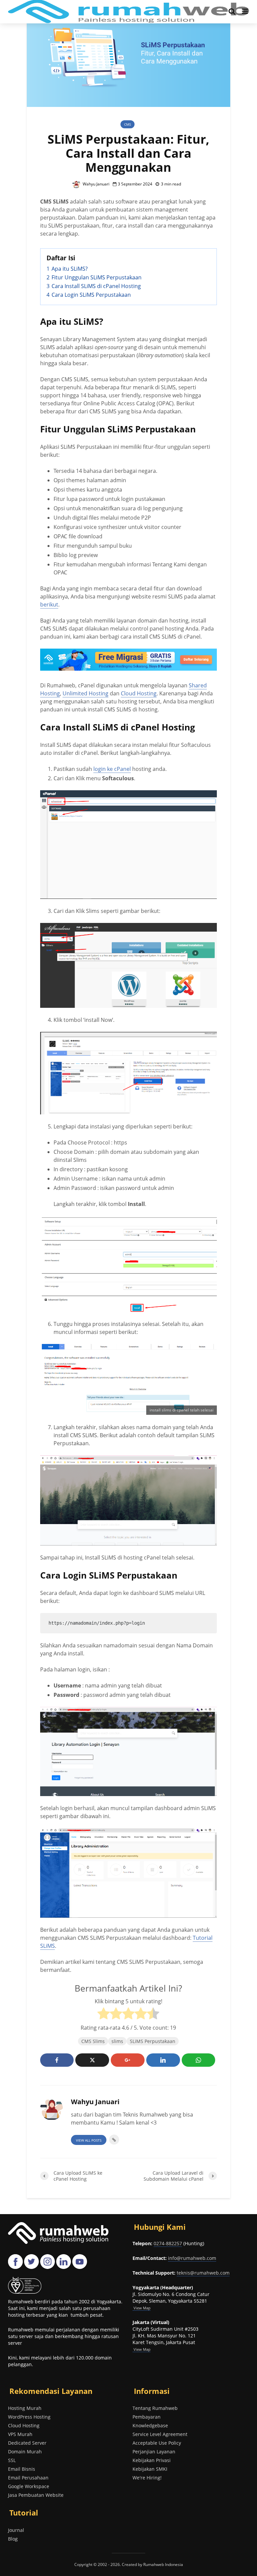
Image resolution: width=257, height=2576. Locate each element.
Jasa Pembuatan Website (36, 2495)
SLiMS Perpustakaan (153, 2041)
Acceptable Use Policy (157, 2443)
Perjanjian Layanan (154, 2452)
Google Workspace (29, 2486)
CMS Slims (93, 2041)
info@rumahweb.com (192, 2258)
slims (117, 2041)
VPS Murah (20, 2434)
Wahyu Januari (96, 184)
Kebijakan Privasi (152, 2460)
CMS (127, 124)
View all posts (89, 2140)
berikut (49, 604)
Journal (16, 2530)
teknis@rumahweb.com (203, 2273)
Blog (13, 2539)
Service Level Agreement (160, 2434)
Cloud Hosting (139, 693)
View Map (142, 2349)
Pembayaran (147, 2417)
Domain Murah (25, 2452)
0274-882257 (168, 2243)
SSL (12, 2460)
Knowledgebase (150, 2425)
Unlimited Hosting (85, 693)
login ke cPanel (112, 769)
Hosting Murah (25, 2408)
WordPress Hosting (29, 2417)
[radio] (104, 2014)
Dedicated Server (27, 2443)
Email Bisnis (22, 2469)
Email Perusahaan (28, 2478)
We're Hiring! (147, 2478)
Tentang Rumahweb (155, 2408)
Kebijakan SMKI (150, 2469)
